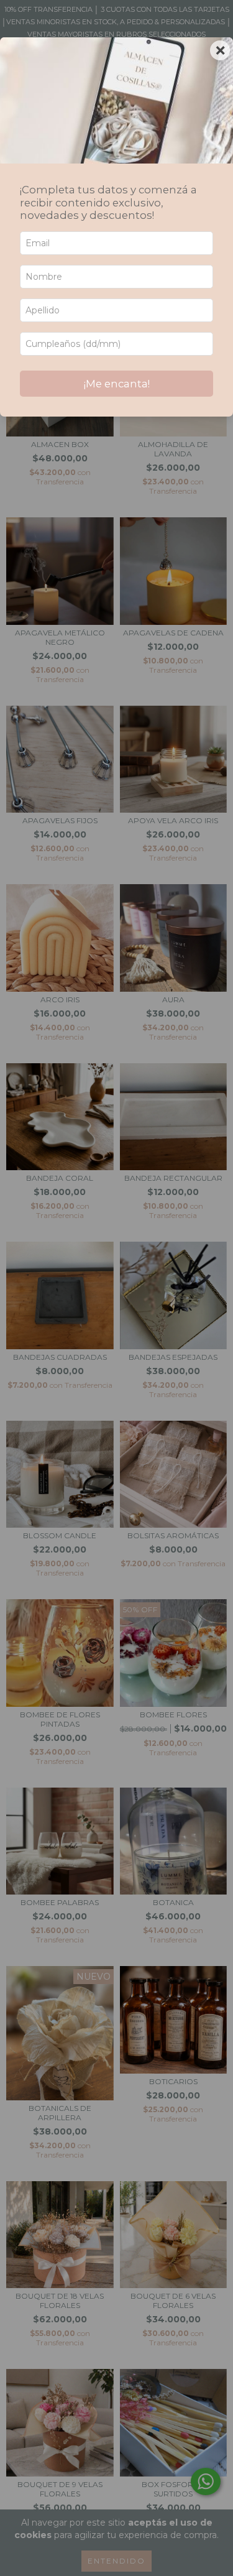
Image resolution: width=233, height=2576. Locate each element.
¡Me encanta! (117, 384)
